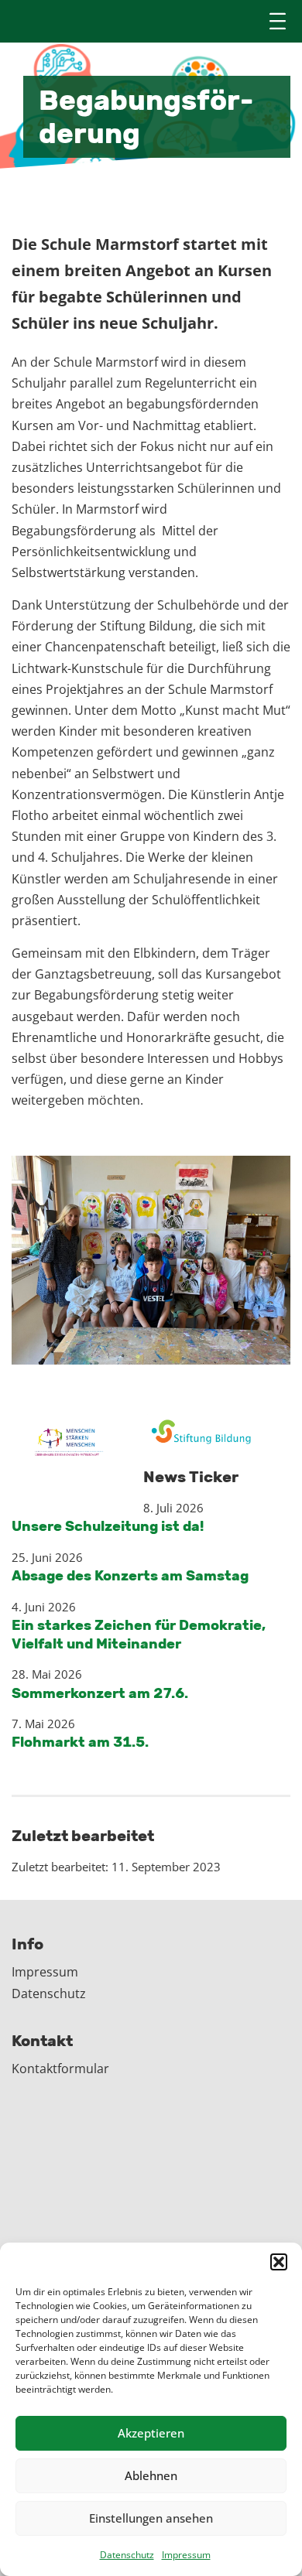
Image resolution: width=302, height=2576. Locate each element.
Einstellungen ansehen (151, 2518)
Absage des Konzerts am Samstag (130, 1576)
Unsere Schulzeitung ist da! (108, 1526)
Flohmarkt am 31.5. (80, 1742)
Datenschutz (127, 2555)
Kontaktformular (60, 2069)
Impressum (186, 2555)
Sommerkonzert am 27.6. (100, 1693)
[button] (279, 2262)
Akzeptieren (151, 2433)
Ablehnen (151, 2475)
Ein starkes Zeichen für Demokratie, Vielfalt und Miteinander (139, 1634)
